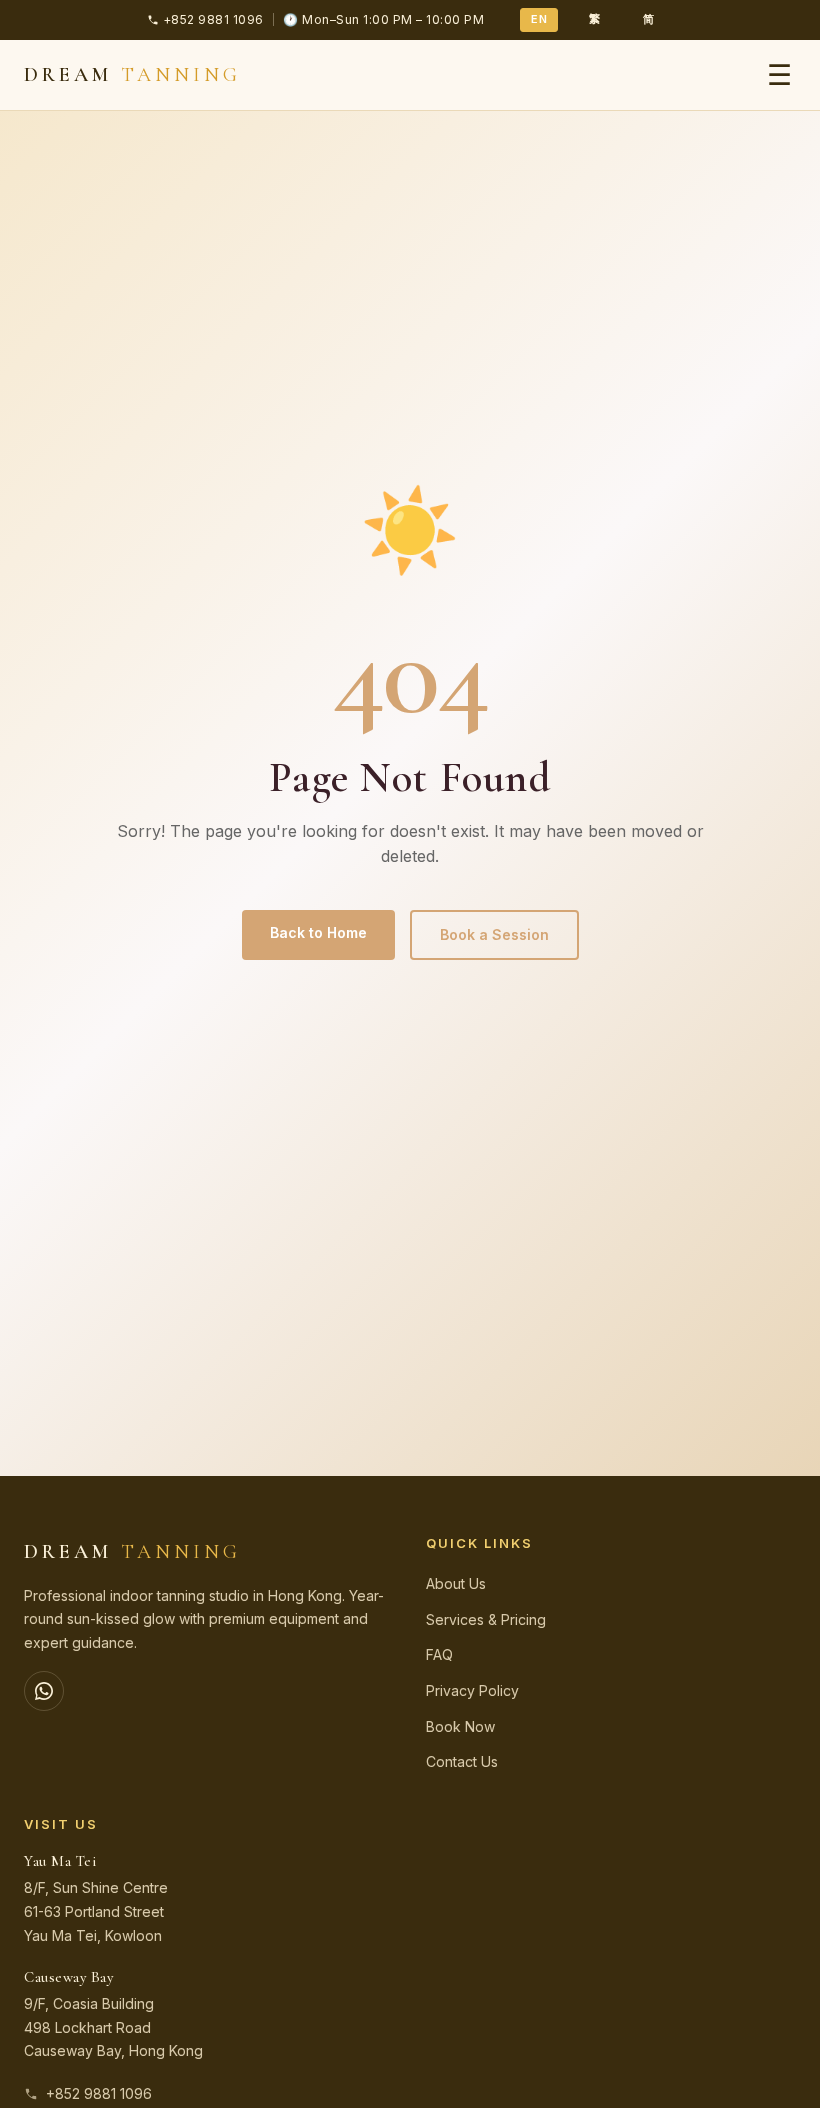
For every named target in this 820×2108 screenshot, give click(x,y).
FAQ (439, 1654)
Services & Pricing (486, 1619)
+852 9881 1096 (99, 2093)
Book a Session (494, 934)
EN (539, 19)
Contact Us (462, 1761)
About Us (456, 1583)
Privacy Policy (472, 1690)
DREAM (132, 75)
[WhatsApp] (44, 1691)
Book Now (460, 1726)
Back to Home (318, 932)
